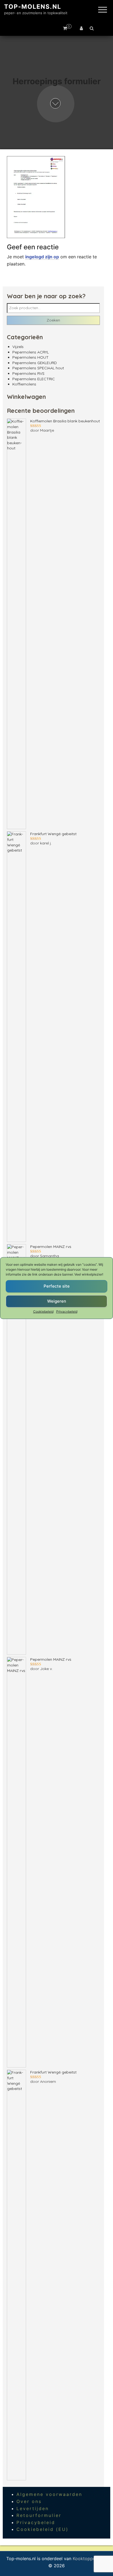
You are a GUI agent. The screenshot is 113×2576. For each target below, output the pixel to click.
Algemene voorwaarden (49, 2494)
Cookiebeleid (43, 1311)
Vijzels (18, 347)
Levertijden (33, 2508)
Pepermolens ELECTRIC (34, 379)
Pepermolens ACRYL (31, 352)
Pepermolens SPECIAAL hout (38, 368)
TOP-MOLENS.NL (33, 7)
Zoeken (53, 320)
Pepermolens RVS (28, 373)
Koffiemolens (24, 384)
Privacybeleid (67, 1311)
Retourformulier (39, 2515)
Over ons (29, 2501)
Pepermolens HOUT (30, 357)
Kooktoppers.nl (89, 2559)
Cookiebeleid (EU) (43, 2529)
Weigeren (57, 1301)
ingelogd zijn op (42, 257)
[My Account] (81, 28)
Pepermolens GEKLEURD (35, 363)
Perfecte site (57, 1286)
